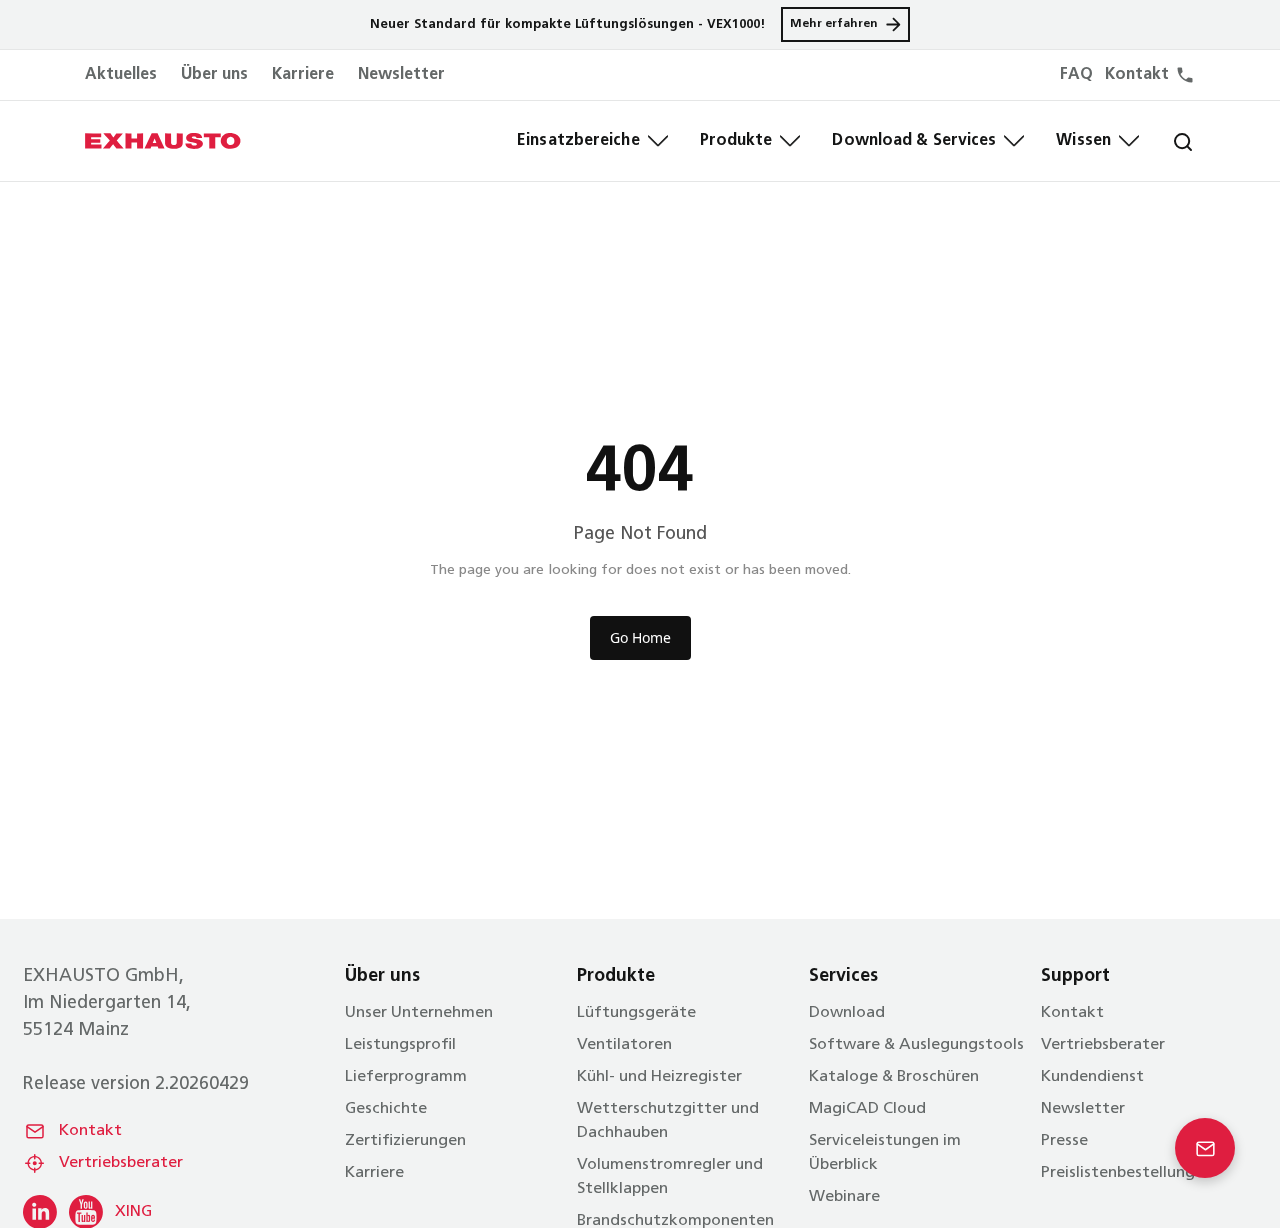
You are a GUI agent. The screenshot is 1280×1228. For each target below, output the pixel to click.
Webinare (844, 1197)
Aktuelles (121, 75)
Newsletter (401, 75)
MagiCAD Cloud (867, 1109)
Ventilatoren (624, 1045)
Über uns (214, 75)
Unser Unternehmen (419, 1013)
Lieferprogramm (406, 1077)
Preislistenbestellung (1118, 1173)
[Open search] (1167, 141)
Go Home (640, 637)
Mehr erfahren (834, 24)
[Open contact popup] (1205, 1148)
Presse (1064, 1141)
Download (847, 1013)
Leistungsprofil (400, 1045)
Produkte (736, 141)
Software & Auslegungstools (916, 1045)
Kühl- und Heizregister (659, 1077)
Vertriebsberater (121, 1163)
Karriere (303, 75)
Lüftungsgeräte (636, 1013)
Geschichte (386, 1109)
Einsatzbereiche (578, 141)
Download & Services (914, 141)
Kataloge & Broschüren (894, 1077)
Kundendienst (1092, 1077)
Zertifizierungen (405, 1141)
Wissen (1083, 141)
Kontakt (90, 1131)
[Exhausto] (163, 141)
